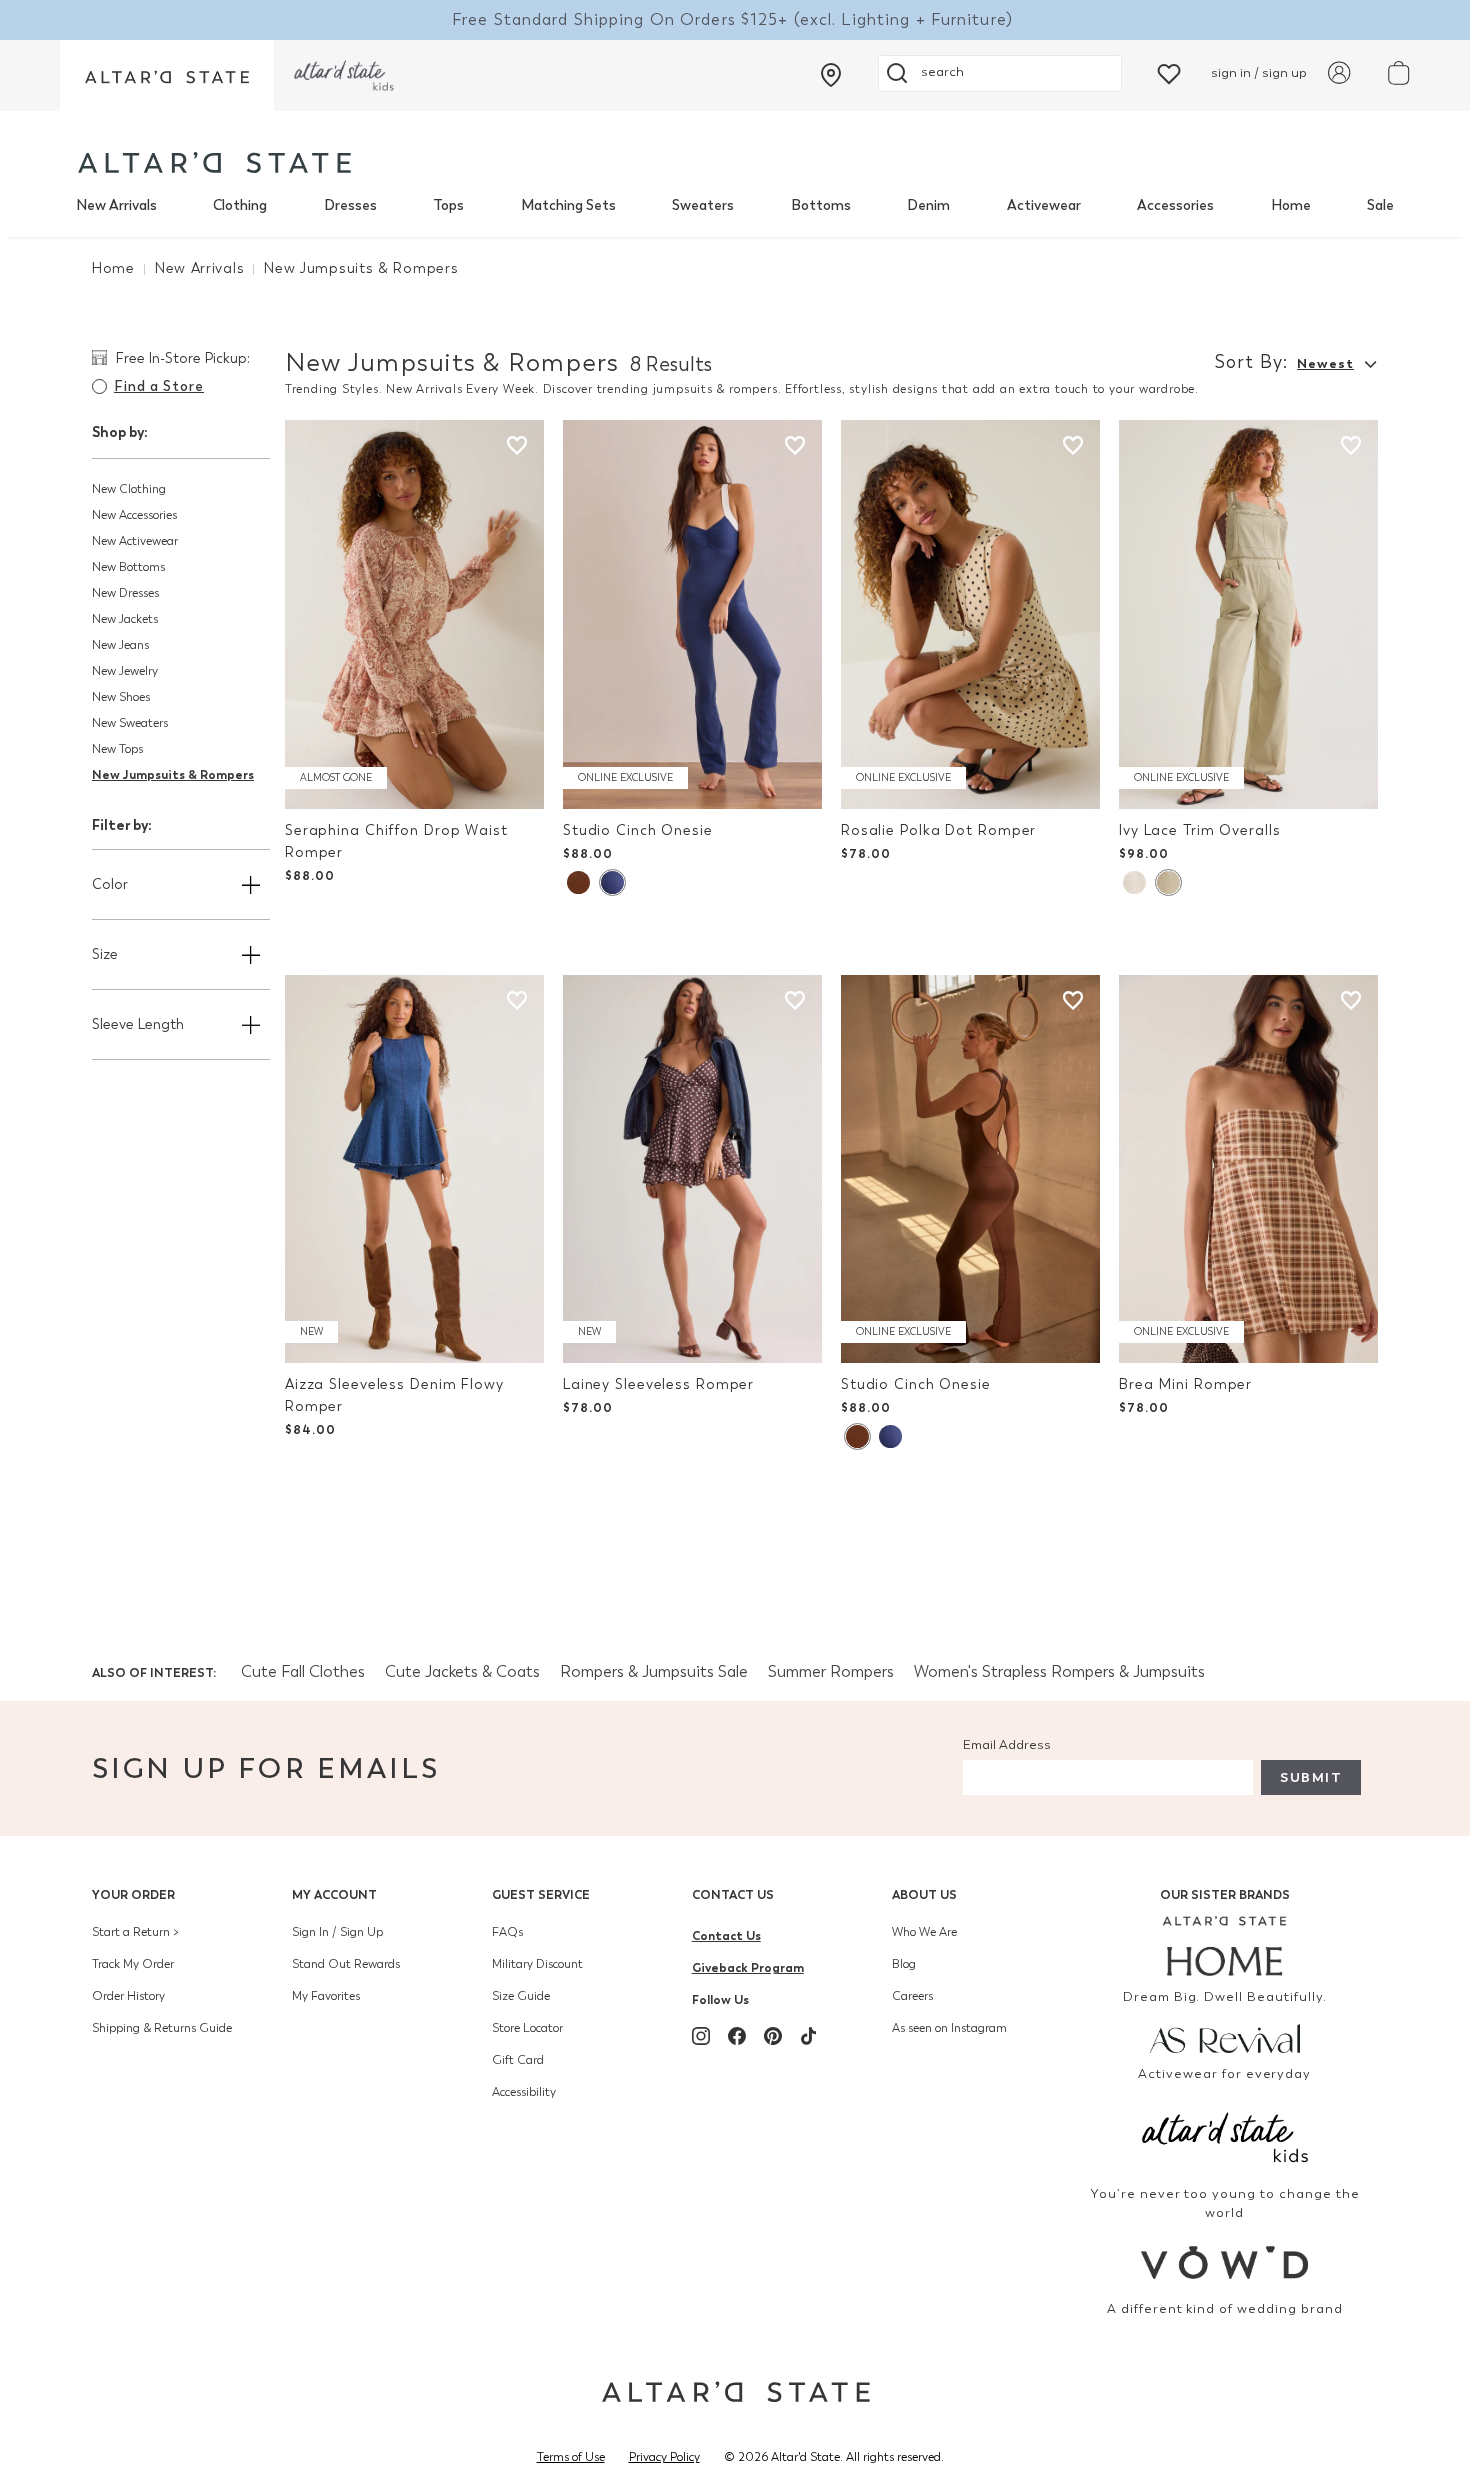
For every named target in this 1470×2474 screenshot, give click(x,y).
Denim (928, 205)
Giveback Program (748, 1967)
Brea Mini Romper (1185, 1384)
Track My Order (133, 1964)
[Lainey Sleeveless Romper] (692, 1169)
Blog (904, 1964)
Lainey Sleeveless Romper (658, 1384)
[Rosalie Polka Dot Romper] (970, 614)
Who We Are (924, 1932)
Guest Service (541, 1894)
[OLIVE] (1168, 882)
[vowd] (1225, 2262)
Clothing (240, 205)
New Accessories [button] (134, 515)
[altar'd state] (214, 162)
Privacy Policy (664, 2457)
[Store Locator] (831, 75)
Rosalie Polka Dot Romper (938, 830)
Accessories (1175, 205)
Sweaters (703, 205)
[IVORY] (1134, 882)
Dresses (350, 205)
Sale (1380, 205)
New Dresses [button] (125, 593)
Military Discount (537, 1964)
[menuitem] (116, 206)
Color (110, 884)
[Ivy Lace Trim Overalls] (1248, 614)
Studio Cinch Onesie (638, 830)
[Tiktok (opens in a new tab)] (809, 2036)
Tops (448, 205)
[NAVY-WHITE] (612, 882)
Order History (128, 1996)
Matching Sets (568, 205)
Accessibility (524, 2092)
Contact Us (733, 1894)
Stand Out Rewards (346, 1964)
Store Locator (527, 2028)
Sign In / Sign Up (337, 1932)
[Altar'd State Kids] (1225, 2135)
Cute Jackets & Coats (462, 1671)
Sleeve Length (138, 1024)
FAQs (507, 1932)
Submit (1311, 1777)
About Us (924, 1894)
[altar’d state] (167, 75)
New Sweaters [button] (130, 723)
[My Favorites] (1169, 72)
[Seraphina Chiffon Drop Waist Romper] (414, 614)
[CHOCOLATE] (578, 882)
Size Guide (521, 1996)
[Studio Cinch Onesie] (692, 614)
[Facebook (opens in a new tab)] (737, 2036)
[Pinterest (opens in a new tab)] (773, 2036)
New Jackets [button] (125, 619)
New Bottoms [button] (128, 567)
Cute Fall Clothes (303, 1671)
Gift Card (518, 2060)
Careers (912, 1996)
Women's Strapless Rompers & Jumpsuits (1059, 1671)
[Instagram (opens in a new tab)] (701, 2036)
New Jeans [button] (120, 645)
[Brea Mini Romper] (1248, 1169)
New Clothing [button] (129, 489)
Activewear (1044, 205)
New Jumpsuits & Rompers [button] (173, 774)
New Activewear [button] (135, 541)
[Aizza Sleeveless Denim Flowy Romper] (414, 1169)
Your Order (133, 1894)
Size (105, 954)
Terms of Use (571, 2457)
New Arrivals (116, 205)
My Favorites (326, 1996)
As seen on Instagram (949, 2028)
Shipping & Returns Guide (162, 2028)
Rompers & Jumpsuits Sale (654, 1671)
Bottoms (821, 205)
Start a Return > (135, 1932)
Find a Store (159, 386)
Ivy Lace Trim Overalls (1200, 830)
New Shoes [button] (121, 697)
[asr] (1225, 2037)
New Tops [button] (117, 749)
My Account (334, 1894)
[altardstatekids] (344, 75)
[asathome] (1225, 1946)
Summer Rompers (831, 1671)
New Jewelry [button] (125, 671)
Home (1291, 205)
